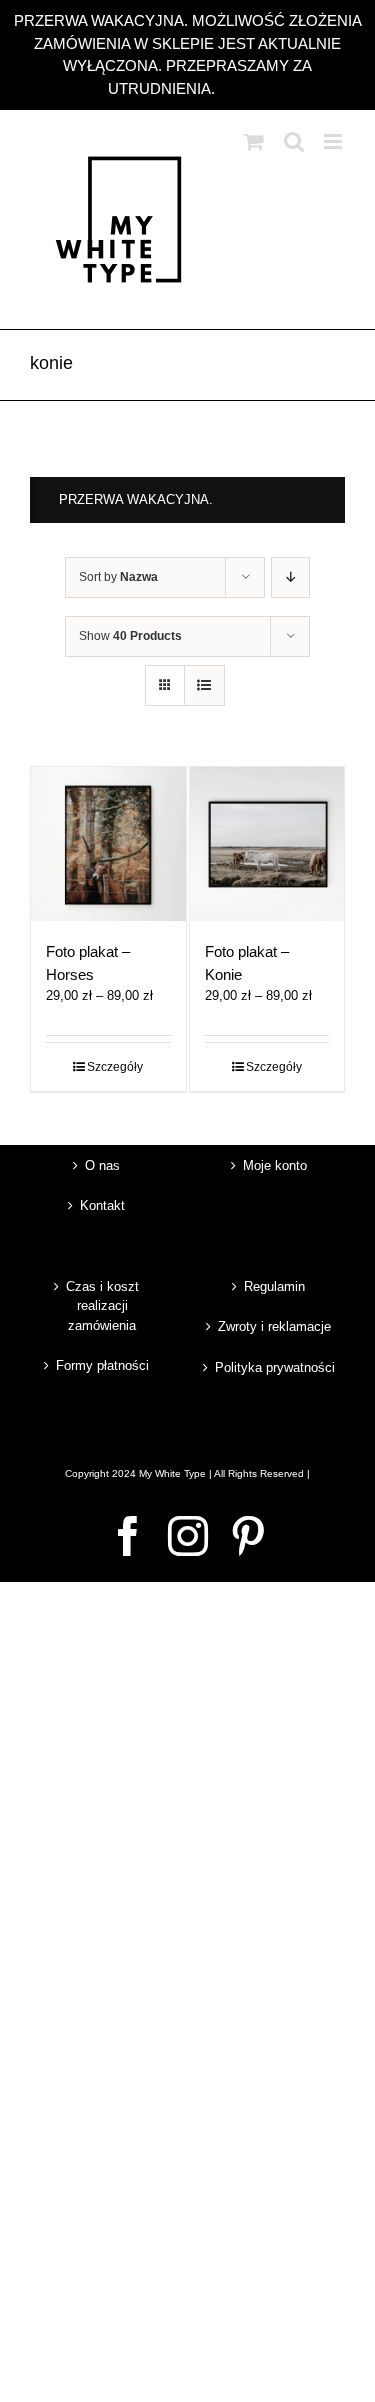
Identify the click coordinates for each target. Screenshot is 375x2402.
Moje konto (275, 1165)
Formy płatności (102, 1365)
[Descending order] (290, 577)
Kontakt (102, 1205)
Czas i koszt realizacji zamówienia (102, 1306)
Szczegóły (115, 1067)
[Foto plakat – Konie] (267, 844)
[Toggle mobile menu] (334, 141)
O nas (102, 1165)
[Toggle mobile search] (294, 141)
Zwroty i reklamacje (274, 1326)
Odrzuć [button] (243, 88)
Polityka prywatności (275, 1367)
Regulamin (274, 1286)
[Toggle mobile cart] (254, 141)
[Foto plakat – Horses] (108, 844)
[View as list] (204, 685)
